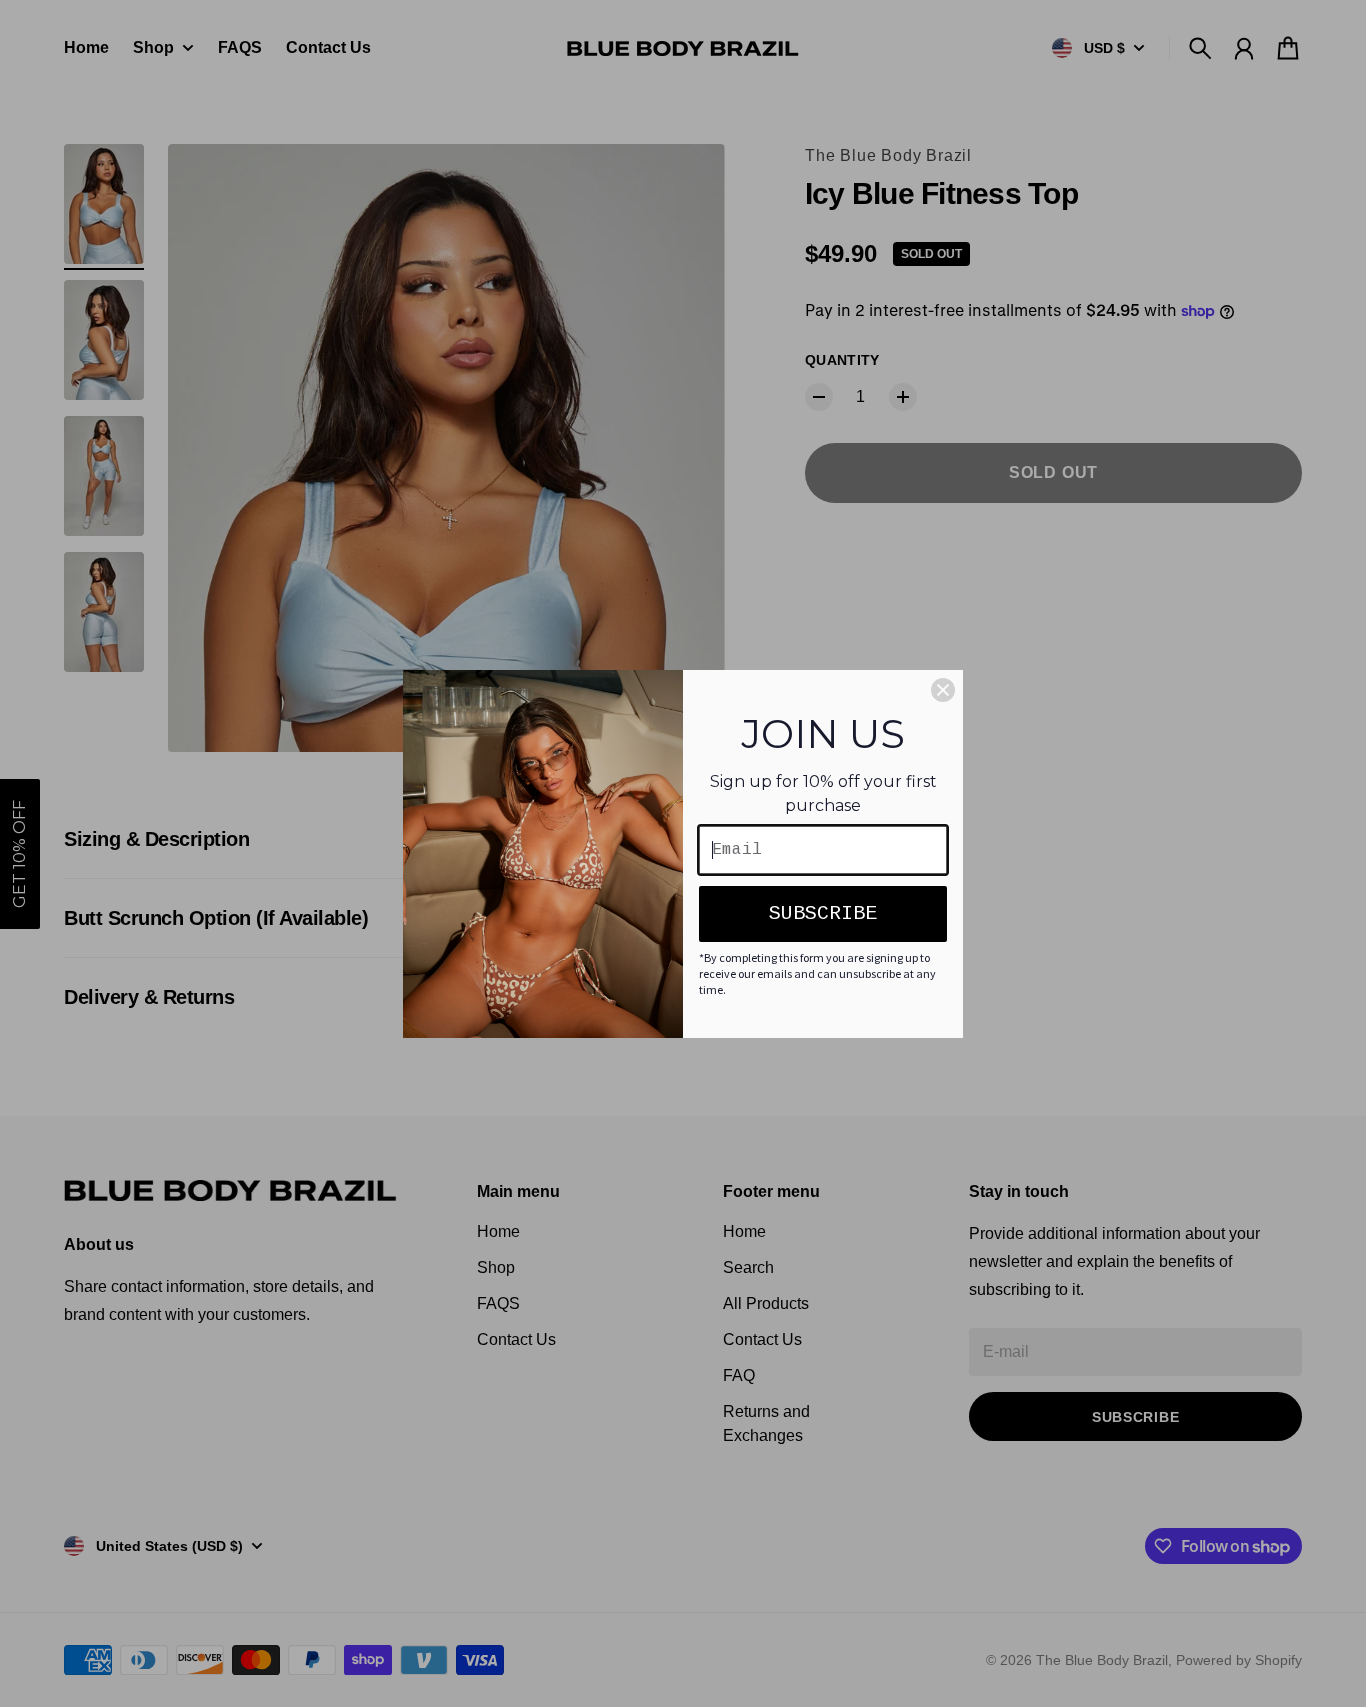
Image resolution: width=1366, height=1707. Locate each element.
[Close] (943, 690)
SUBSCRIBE (823, 913)
